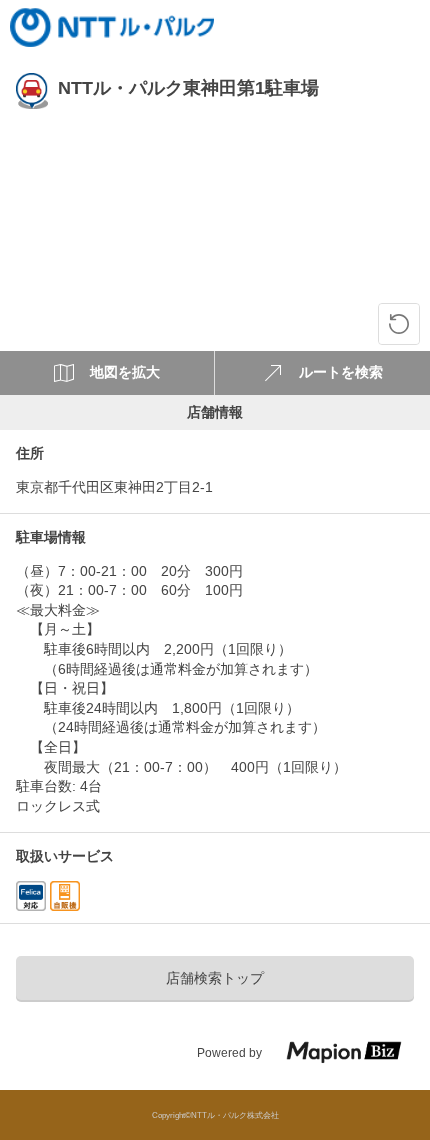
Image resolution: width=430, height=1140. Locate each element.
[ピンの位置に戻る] (399, 324)
